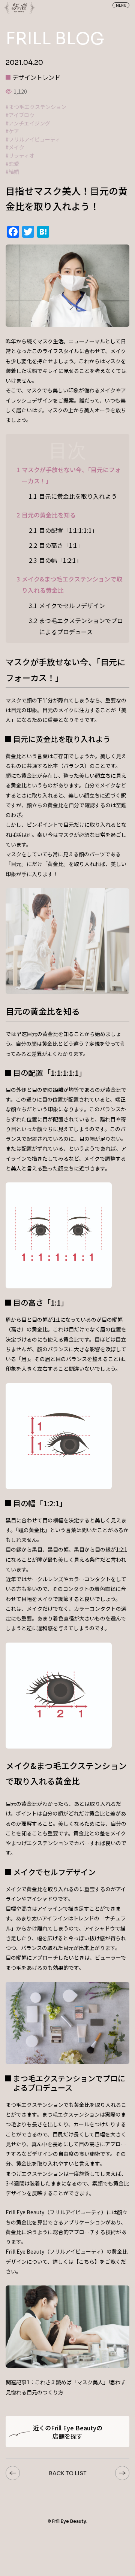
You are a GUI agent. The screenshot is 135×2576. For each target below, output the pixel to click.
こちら (87, 2261)
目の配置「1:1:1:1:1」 (63, 530)
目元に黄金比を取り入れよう (73, 496)
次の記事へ (122, 2473)
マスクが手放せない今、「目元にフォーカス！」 (69, 475)
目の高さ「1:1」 (56, 545)
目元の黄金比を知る (46, 515)
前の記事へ (13, 2473)
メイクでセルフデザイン (67, 605)
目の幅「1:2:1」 (55, 560)
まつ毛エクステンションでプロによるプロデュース (76, 626)
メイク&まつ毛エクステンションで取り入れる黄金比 (69, 584)
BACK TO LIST (68, 2473)
